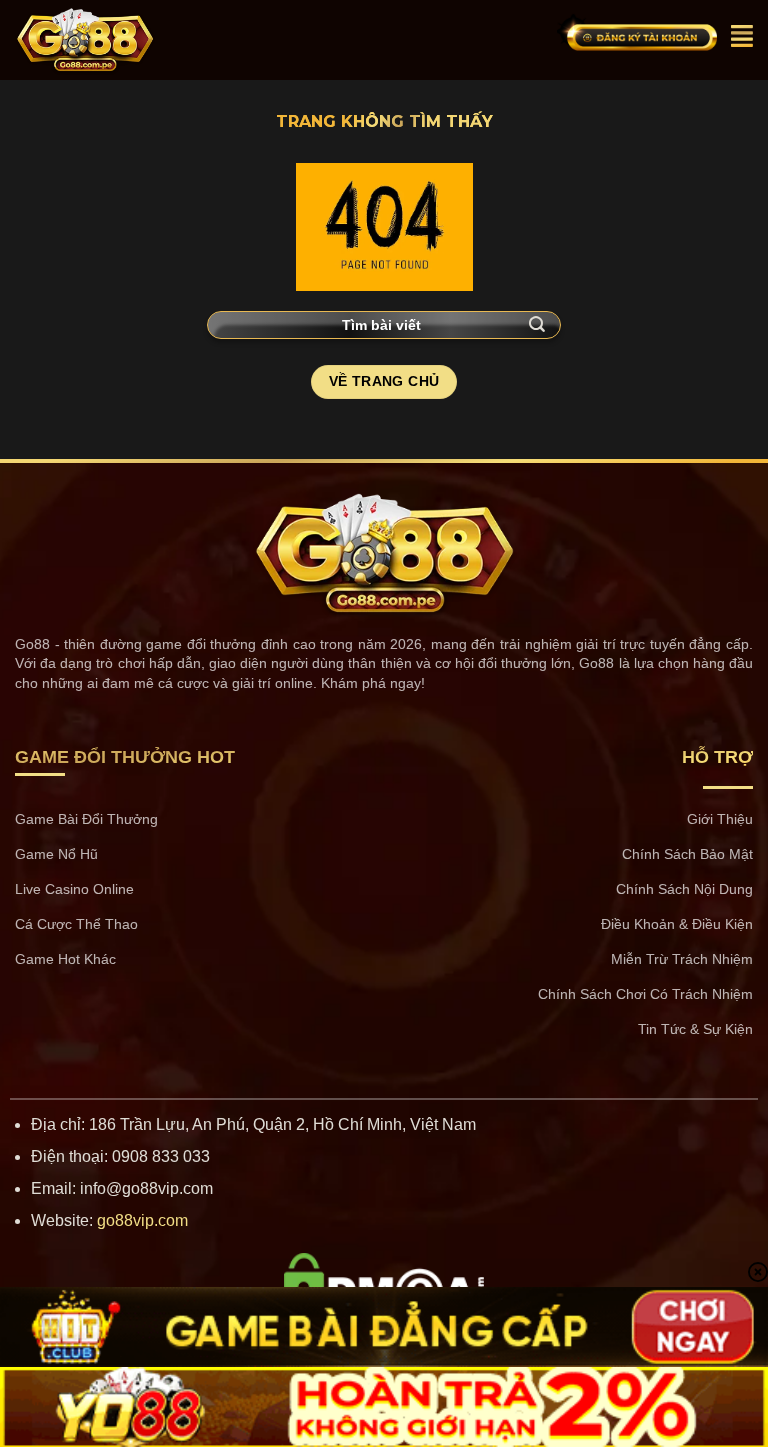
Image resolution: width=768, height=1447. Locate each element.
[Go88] (125, 40)
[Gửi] (537, 324)
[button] (742, 36)
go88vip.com (142, 1220)
